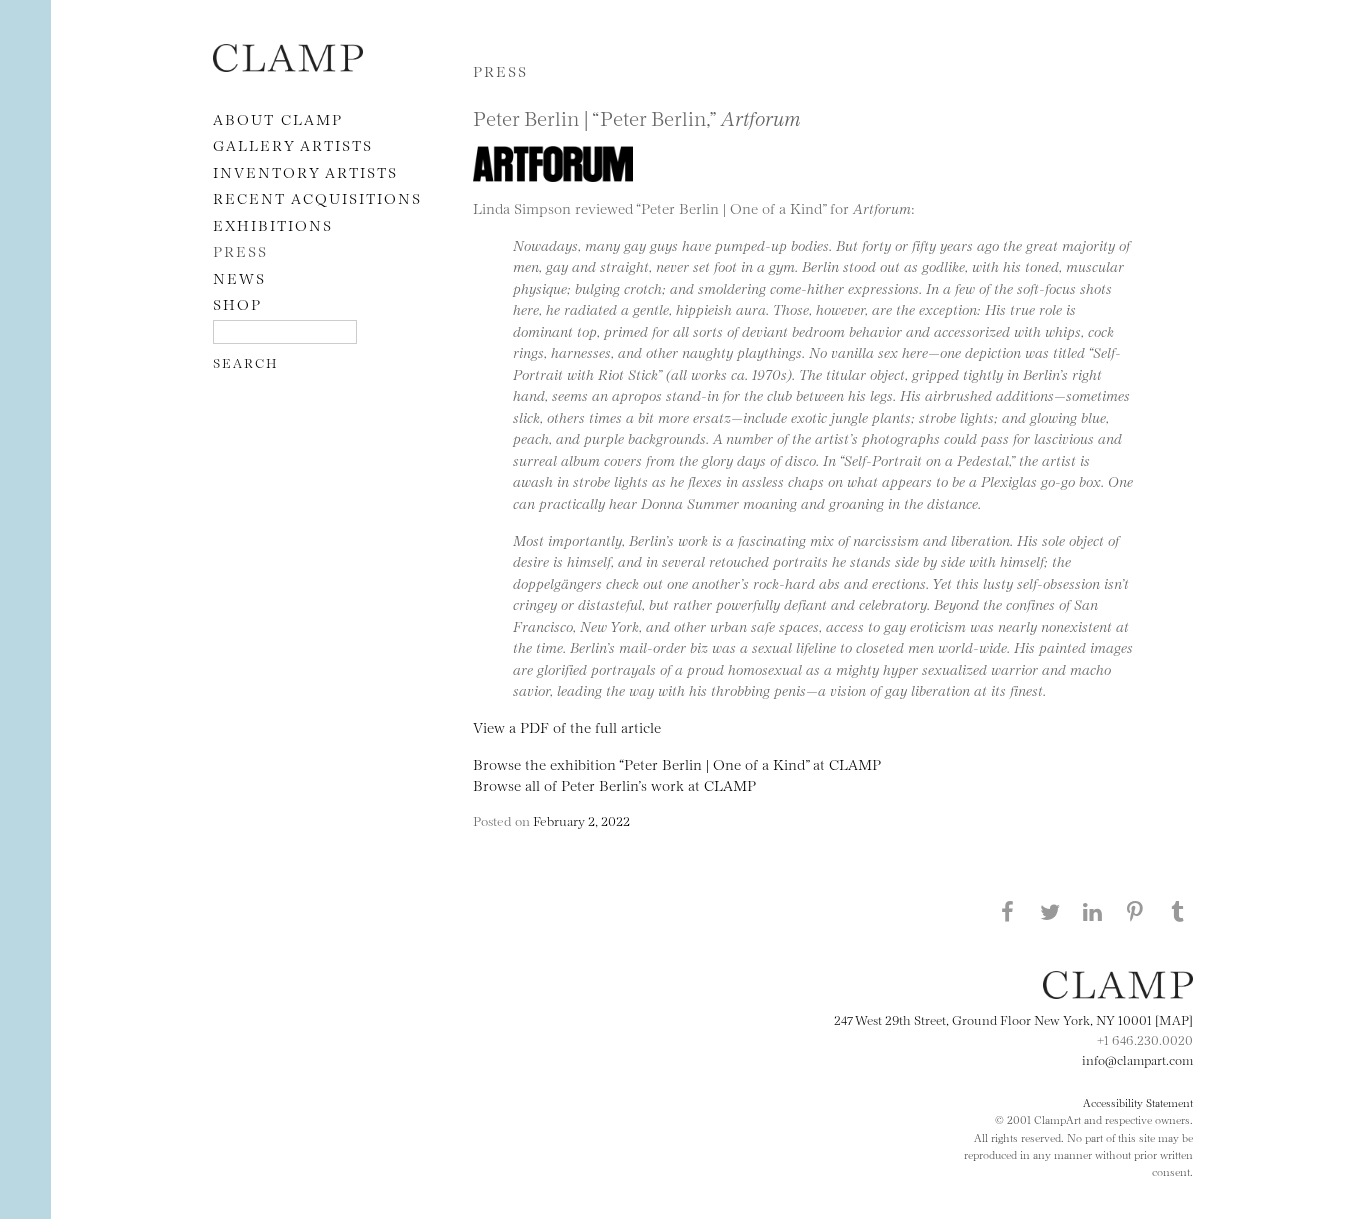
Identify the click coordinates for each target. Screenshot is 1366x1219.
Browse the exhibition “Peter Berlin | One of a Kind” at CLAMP (677, 763)
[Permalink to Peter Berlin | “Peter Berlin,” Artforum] (558, 185)
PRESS (240, 250)
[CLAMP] (288, 65)
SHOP (237, 303)
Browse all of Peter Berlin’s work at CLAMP (614, 784)
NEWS (239, 277)
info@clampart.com (1137, 1059)
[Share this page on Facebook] (1007, 911)
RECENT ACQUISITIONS (317, 197)
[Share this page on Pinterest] (1135, 911)
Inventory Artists (305, 171)
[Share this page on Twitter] (1050, 911)
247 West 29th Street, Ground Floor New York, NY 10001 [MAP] (1013, 1019)
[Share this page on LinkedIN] (1093, 911)
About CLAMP (278, 118)
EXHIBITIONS (273, 224)
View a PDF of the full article (567, 726)
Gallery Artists (293, 144)
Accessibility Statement (1138, 1102)
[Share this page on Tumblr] (1178, 911)
